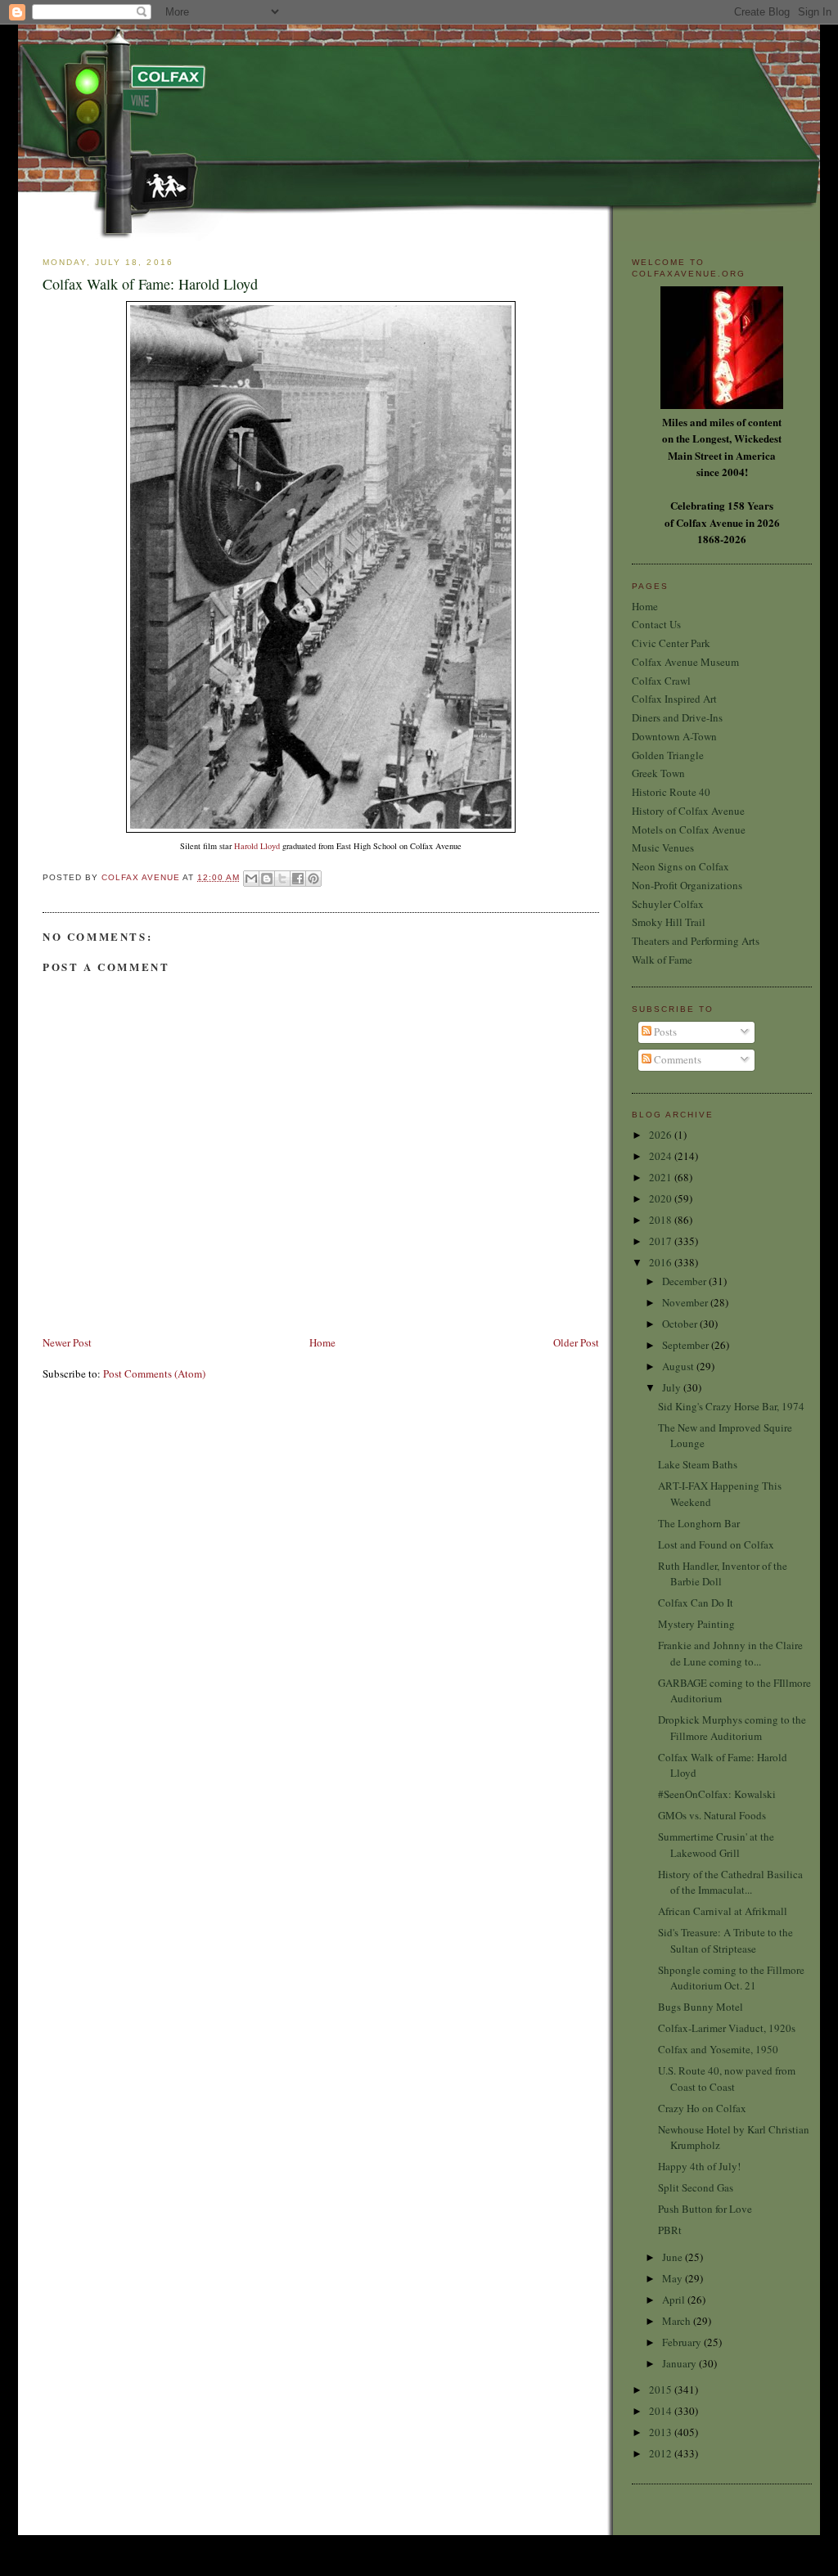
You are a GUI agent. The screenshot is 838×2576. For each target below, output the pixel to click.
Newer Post (67, 1342)
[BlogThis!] (267, 879)
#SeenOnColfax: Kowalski (717, 1794)
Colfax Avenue (142, 877)
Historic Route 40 (671, 792)
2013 (662, 2432)
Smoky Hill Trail (669, 922)
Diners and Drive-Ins (677, 717)
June (674, 2257)
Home (322, 1342)
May (674, 2278)
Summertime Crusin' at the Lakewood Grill (716, 1845)
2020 (662, 1198)
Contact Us (656, 624)
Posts (664, 1032)
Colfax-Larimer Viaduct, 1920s (727, 2028)
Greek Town (658, 773)
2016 (662, 1262)
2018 (662, 1220)
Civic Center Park (671, 643)
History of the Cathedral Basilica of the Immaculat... (730, 1882)
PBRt (670, 2230)
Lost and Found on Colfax (716, 1544)
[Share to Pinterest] (313, 879)
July (673, 1387)
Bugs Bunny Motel (701, 2007)
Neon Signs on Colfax (680, 866)
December (685, 1281)
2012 (662, 2453)
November (686, 1302)
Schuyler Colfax (668, 904)
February (683, 2342)
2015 (662, 2389)
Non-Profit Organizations (687, 885)
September (687, 1345)
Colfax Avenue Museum (685, 662)
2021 (662, 1177)
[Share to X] (282, 879)
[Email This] (251, 879)
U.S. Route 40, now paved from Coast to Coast (727, 2079)
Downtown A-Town (674, 736)
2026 (662, 1135)
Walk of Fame (662, 960)
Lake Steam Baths (698, 1464)
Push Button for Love (705, 2209)
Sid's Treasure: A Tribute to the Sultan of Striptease (725, 1940)
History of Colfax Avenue (688, 811)
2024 (662, 1156)
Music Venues (663, 847)
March (678, 2321)
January (680, 2363)
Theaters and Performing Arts (696, 941)
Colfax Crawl (661, 681)
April (675, 2300)
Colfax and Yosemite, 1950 (718, 2049)
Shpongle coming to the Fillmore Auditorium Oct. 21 (731, 1978)
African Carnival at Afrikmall (723, 1911)
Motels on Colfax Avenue (689, 829)
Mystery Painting (696, 1624)
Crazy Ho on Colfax (702, 2108)
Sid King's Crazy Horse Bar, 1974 (731, 1406)
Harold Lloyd (257, 846)
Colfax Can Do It (696, 1603)
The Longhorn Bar (699, 1523)
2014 (662, 2411)
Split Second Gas (696, 2187)
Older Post (576, 1342)
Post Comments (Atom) (154, 1373)
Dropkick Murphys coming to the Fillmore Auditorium (732, 1728)
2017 (662, 1241)
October (681, 1324)
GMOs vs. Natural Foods (712, 1815)
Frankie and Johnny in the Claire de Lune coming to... (730, 1653)
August (679, 1366)
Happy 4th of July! (699, 2166)
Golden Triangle (668, 755)
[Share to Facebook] (298, 879)
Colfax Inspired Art (674, 699)
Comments (676, 1059)
